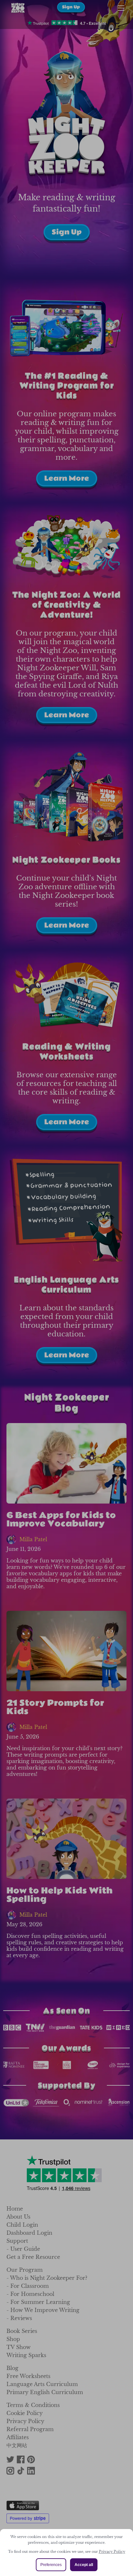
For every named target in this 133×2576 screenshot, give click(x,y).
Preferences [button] (51, 2565)
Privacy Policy (112, 2552)
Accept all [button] (84, 2565)
